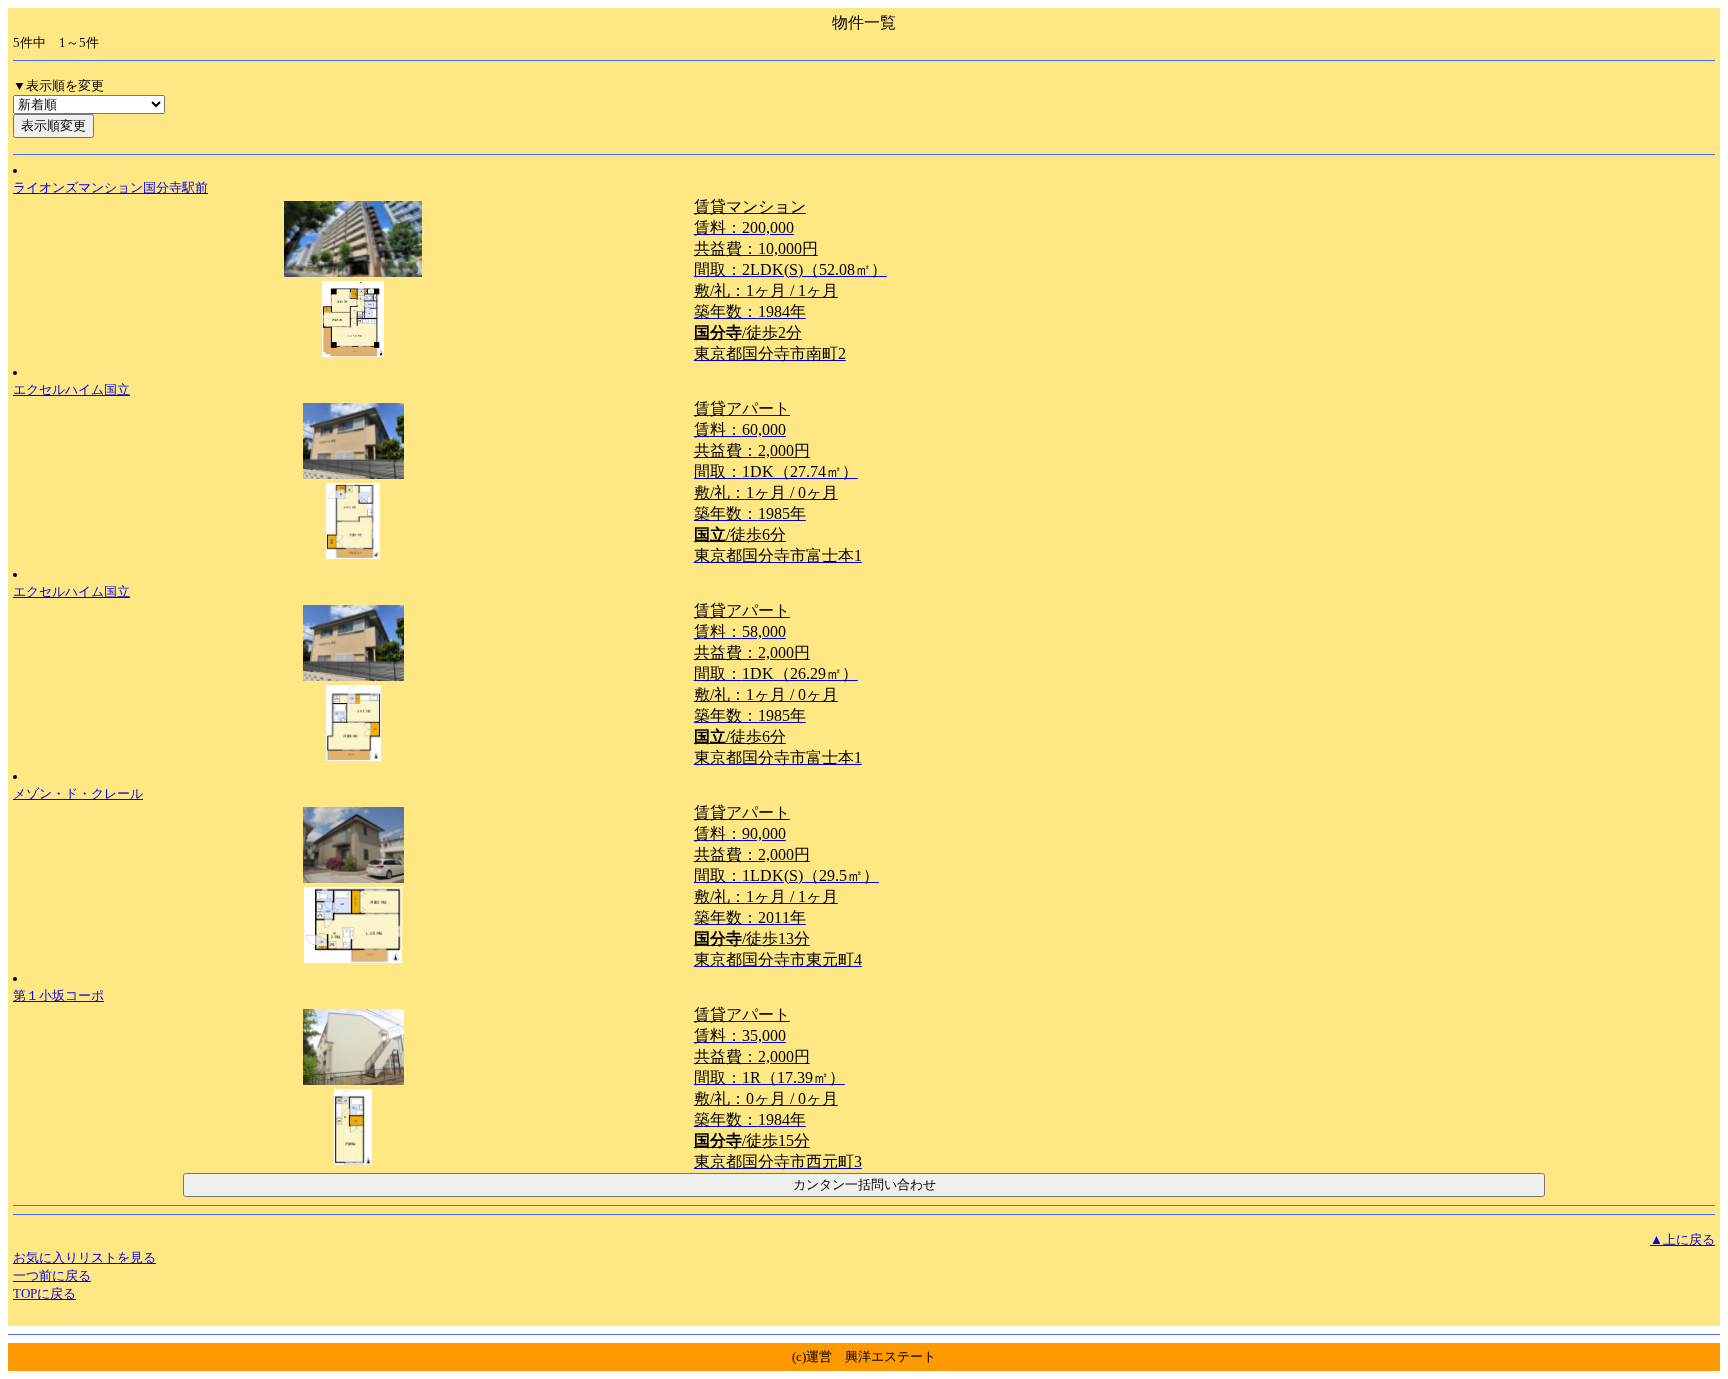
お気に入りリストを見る (84, 1257)
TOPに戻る (44, 1293)
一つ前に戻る (52, 1275)
